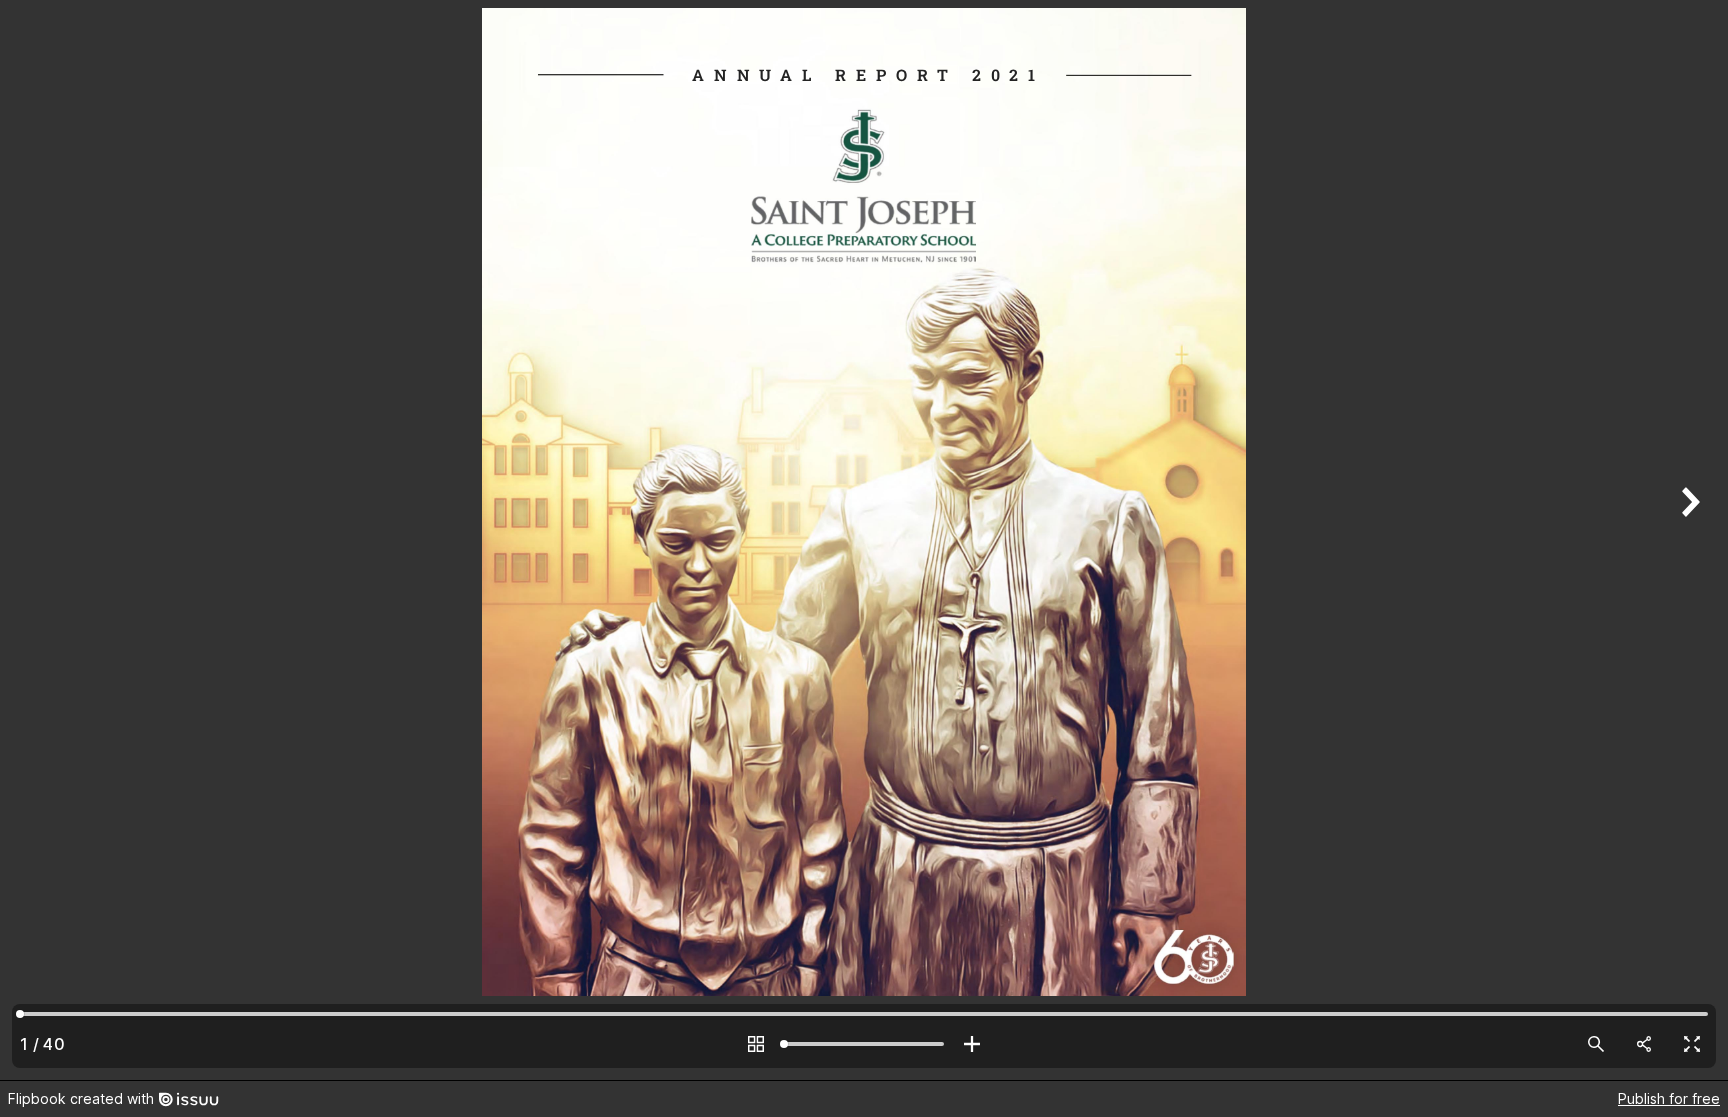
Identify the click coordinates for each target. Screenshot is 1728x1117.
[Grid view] (756, 1044)
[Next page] (1688, 540)
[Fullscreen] (1692, 1044)
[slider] (864, 1044)
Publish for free (1669, 1098)
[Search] (1596, 1044)
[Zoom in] (972, 1044)
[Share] (1644, 1044)
